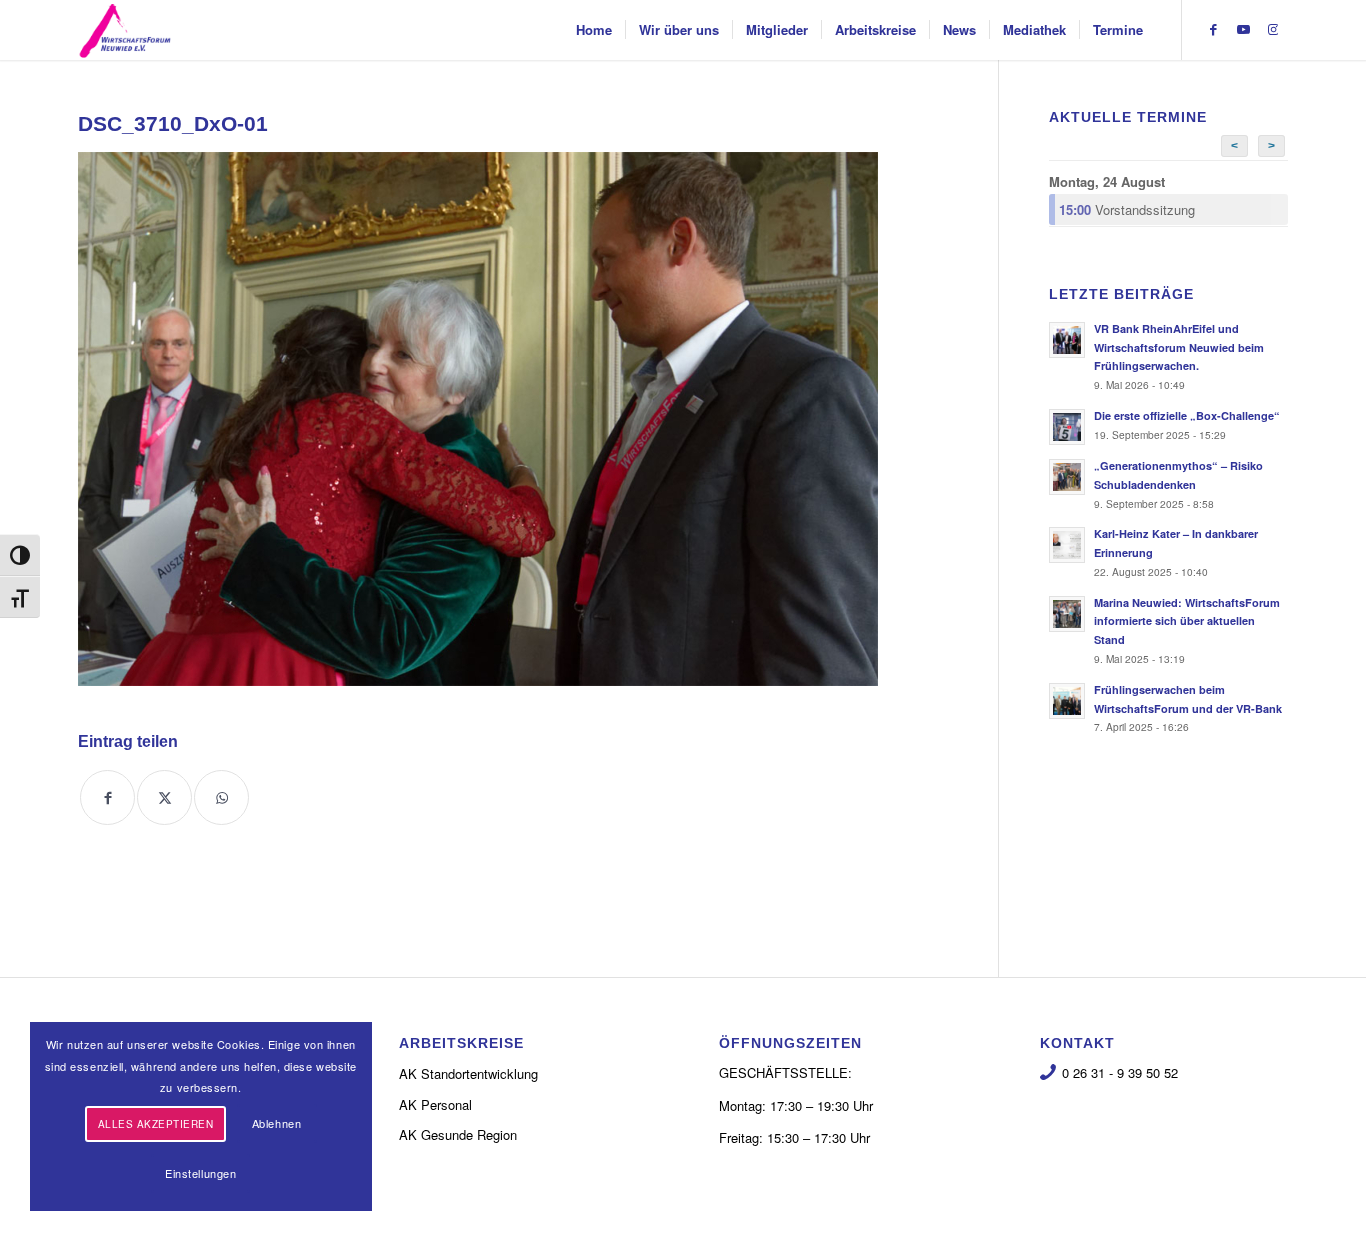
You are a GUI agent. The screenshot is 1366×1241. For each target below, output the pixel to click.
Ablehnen (276, 1123)
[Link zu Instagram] (1273, 29)
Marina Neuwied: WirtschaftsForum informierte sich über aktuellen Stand (1187, 621)
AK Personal (435, 1104)
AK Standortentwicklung (468, 1073)
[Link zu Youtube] (1243, 29)
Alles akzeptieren (156, 1124)
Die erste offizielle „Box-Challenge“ (1187, 415)
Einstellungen (200, 1173)
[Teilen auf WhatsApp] (221, 797)
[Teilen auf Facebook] (107, 797)
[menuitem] (594, 30)
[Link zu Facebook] (1213, 29)
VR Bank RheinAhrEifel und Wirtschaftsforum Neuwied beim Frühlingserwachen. (1179, 347)
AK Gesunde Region (458, 1134)
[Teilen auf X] (164, 797)
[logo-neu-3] (125, 30)
